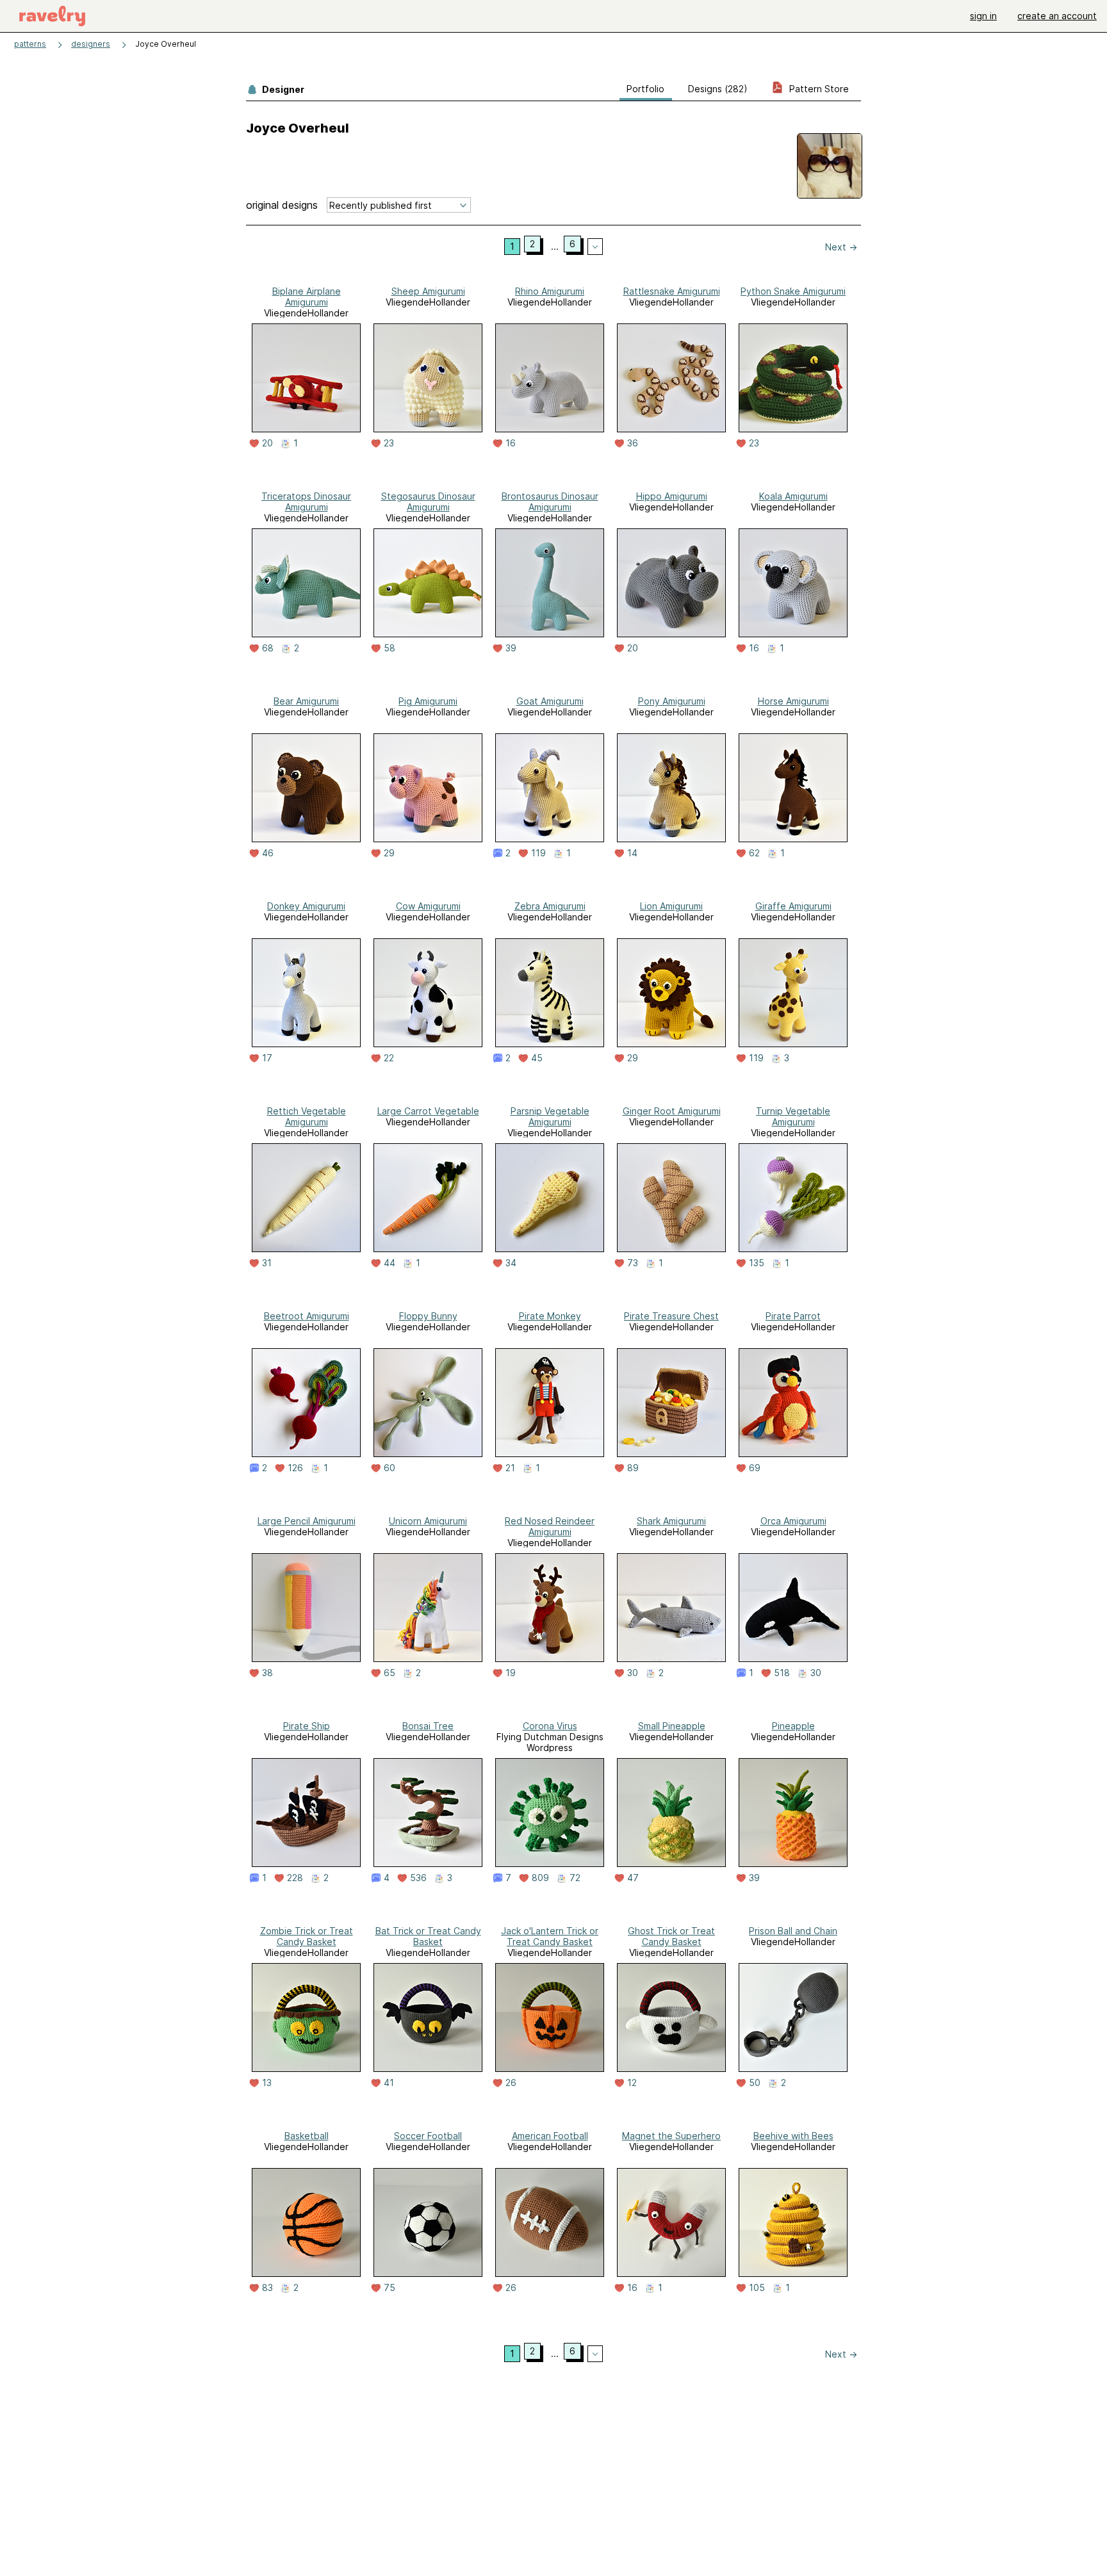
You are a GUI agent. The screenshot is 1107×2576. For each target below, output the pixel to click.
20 (267, 443)
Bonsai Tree (428, 1726)
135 (757, 1263)
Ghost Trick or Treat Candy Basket (671, 1936)
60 (389, 1468)
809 (540, 1878)
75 (389, 2288)
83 (267, 2288)
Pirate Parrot (793, 1316)
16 (511, 443)
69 (755, 1468)
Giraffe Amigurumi (793, 906)
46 (268, 853)
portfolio (645, 89)
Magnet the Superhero (671, 2136)
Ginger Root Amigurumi (672, 1111)
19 (511, 1673)
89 (633, 1468)
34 (511, 1263)
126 (295, 1468)
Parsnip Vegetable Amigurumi (550, 1116)
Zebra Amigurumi (550, 906)
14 (632, 853)
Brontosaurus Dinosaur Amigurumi (550, 501)
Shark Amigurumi (671, 1521)
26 (511, 2083)
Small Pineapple (672, 1726)
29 (389, 853)
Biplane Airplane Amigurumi (307, 297)
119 (538, 853)
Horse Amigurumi (793, 701)
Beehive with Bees (793, 2136)
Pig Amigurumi (428, 701)
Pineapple (793, 1726)
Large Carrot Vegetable (428, 1111)
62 (754, 853)
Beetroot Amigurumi (307, 1316)
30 (633, 1673)
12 (632, 2083)
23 (389, 443)
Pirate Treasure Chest (671, 1316)
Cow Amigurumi (428, 906)
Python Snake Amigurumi (793, 291)
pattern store (818, 89)
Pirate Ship (307, 1726)
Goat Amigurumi (550, 701)
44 (389, 1263)
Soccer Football (428, 2136)
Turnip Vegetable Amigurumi (793, 1116)
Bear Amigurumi (306, 701)
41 (389, 2083)
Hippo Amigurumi (672, 496)
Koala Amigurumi (793, 496)
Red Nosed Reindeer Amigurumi (550, 1526)
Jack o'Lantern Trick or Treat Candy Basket (550, 1936)
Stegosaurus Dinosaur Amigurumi (428, 501)
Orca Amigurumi (793, 1521)
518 (782, 1673)
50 (755, 2083)
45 (537, 1058)
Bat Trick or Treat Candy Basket (428, 1936)
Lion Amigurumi (671, 906)
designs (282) (718, 89)
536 (418, 1878)
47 (633, 1878)
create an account (1057, 16)
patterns (30, 44)
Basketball (307, 2136)
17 (267, 1058)
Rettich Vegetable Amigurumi (307, 1116)
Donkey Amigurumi (306, 906)
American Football (550, 2136)
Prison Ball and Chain (793, 1931)
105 (757, 2288)
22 (389, 1058)
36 (633, 443)
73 (633, 1263)
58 (389, 648)
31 (267, 1263)
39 (511, 648)
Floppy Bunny (428, 1316)
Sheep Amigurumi (428, 291)
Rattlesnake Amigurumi (672, 291)
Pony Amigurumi (672, 701)
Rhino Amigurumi (550, 291)
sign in (983, 16)
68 (268, 648)
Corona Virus (550, 1726)
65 (389, 1673)
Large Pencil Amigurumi (307, 1521)
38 (267, 1673)
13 (267, 2083)
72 (575, 1878)
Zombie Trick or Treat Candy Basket (307, 1936)
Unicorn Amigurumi (428, 1521)
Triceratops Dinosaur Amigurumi (306, 501)
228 (295, 1878)
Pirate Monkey (550, 1316)
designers (91, 44)
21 (510, 1468)
